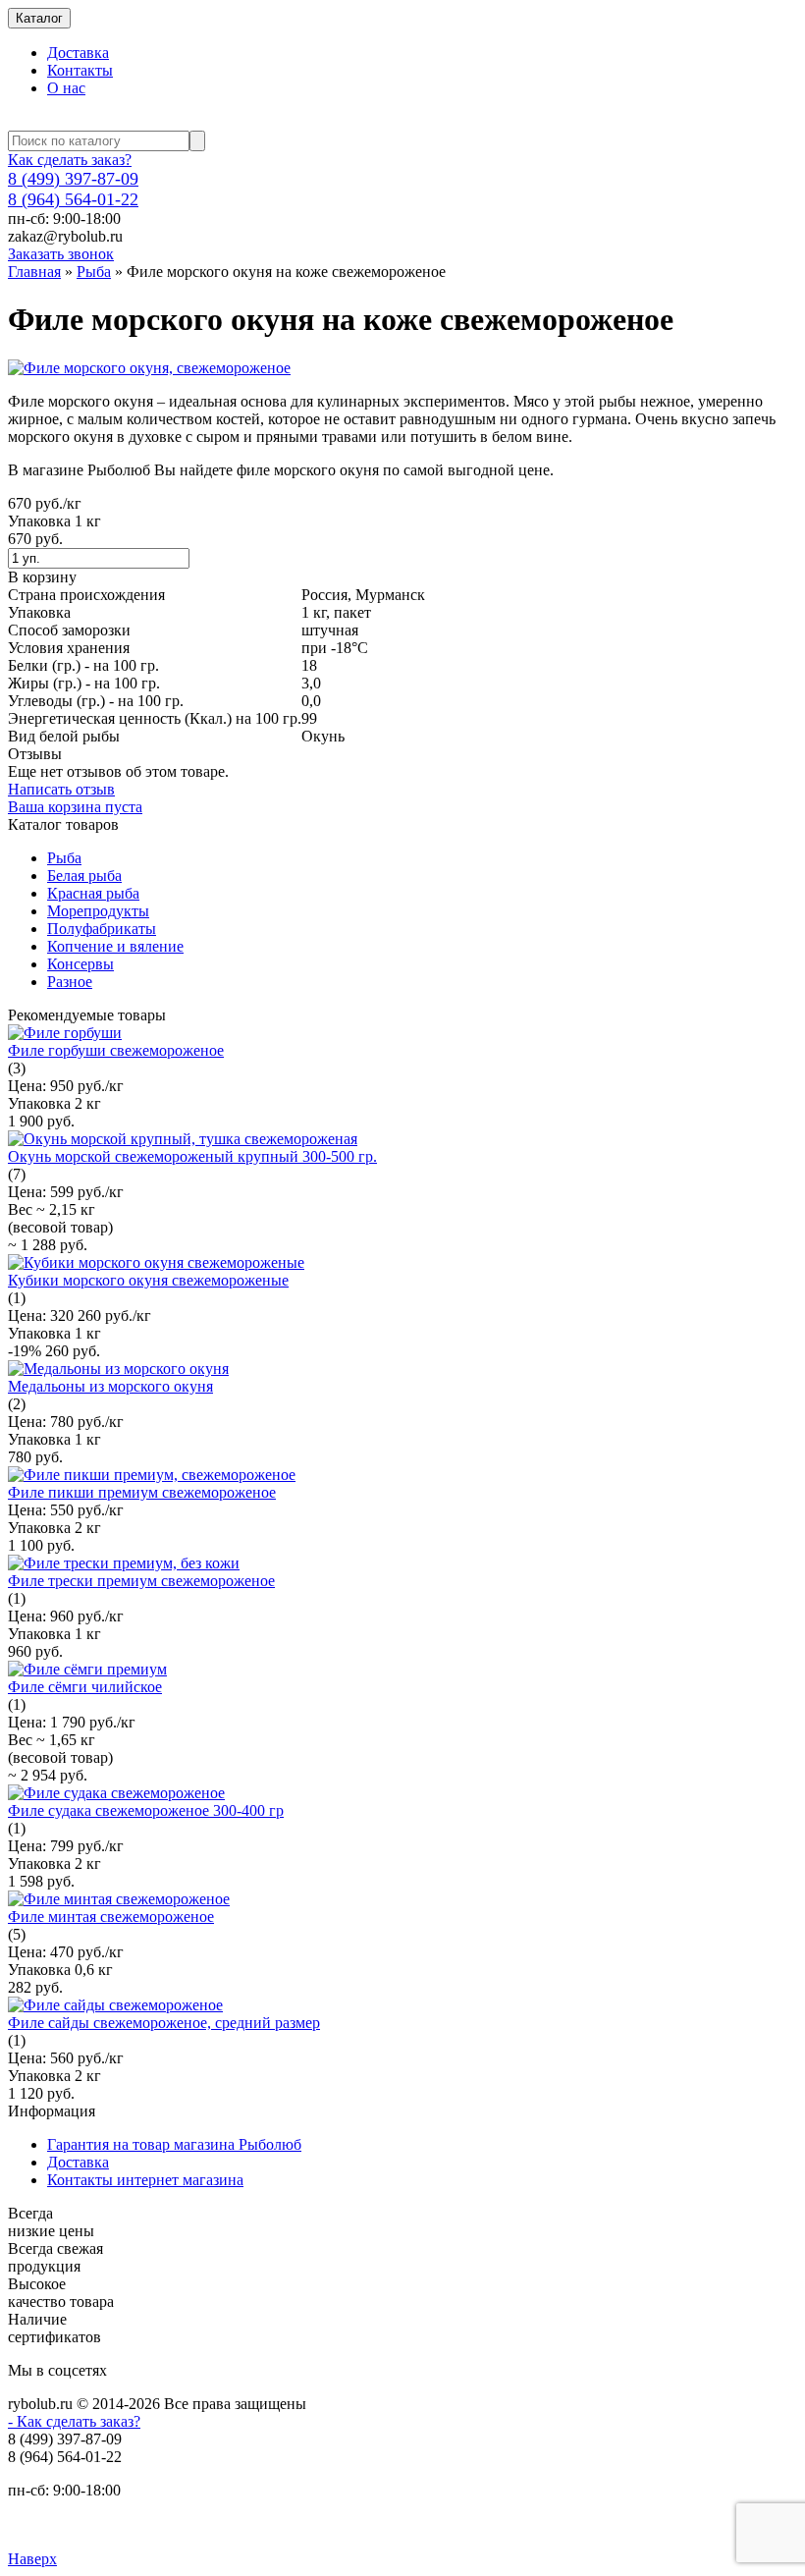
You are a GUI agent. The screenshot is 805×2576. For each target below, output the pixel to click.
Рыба (94, 272)
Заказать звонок (61, 254)
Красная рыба (93, 893)
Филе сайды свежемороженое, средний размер (164, 2023)
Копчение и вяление (115, 946)
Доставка (78, 53)
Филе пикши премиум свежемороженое (142, 1492)
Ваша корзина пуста (75, 807)
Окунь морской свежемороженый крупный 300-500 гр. (192, 1156)
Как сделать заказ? (70, 160)
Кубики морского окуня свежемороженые (148, 1280)
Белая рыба (84, 876)
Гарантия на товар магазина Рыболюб (174, 2144)
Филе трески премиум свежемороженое (141, 1581)
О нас (66, 88)
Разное (70, 982)
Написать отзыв (61, 789)
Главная (34, 272)
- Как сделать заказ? (74, 2421)
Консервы (80, 964)
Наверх (32, 2559)
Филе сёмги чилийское (85, 1687)
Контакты (80, 70)
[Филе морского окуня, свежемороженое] (149, 368)
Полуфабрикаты (102, 929)
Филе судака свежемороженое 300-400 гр (146, 1810)
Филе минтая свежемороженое (111, 1917)
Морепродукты (98, 911)
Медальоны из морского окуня (110, 1386)
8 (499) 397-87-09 (73, 179)
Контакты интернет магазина (145, 2180)
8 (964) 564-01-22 (73, 199)
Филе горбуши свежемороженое (116, 1050)
